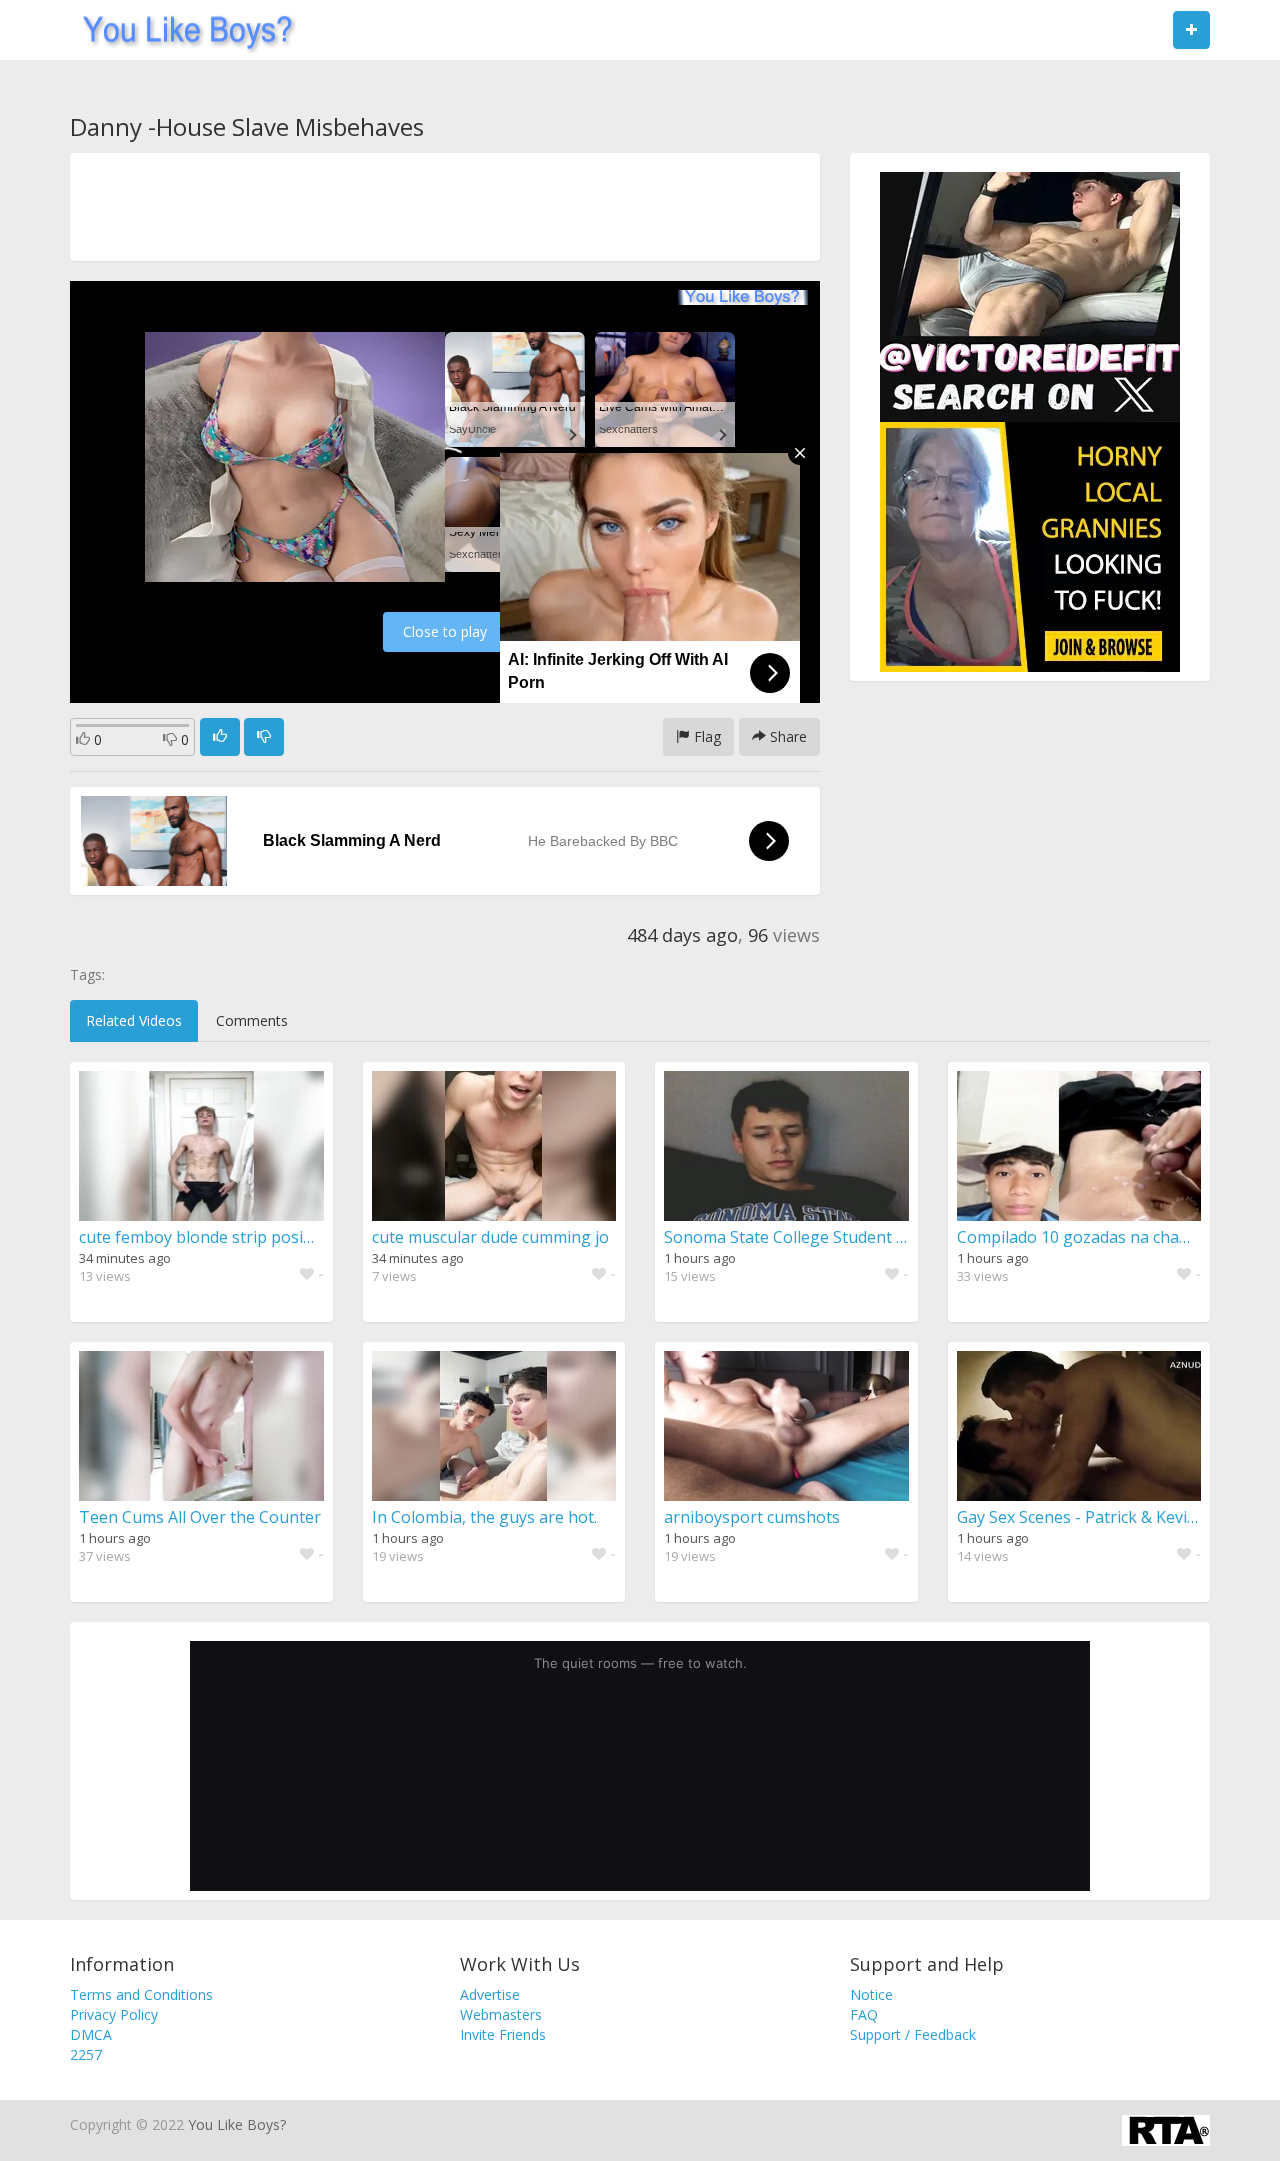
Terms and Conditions (141, 1994)
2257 (86, 2054)
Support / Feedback (913, 2034)
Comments (252, 1020)
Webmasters (501, 2014)
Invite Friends (503, 2034)
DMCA (91, 2034)
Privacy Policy (114, 2014)
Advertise (490, 1994)
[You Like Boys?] (181, 30)
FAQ (864, 2014)
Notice (871, 1994)
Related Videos (134, 1020)
